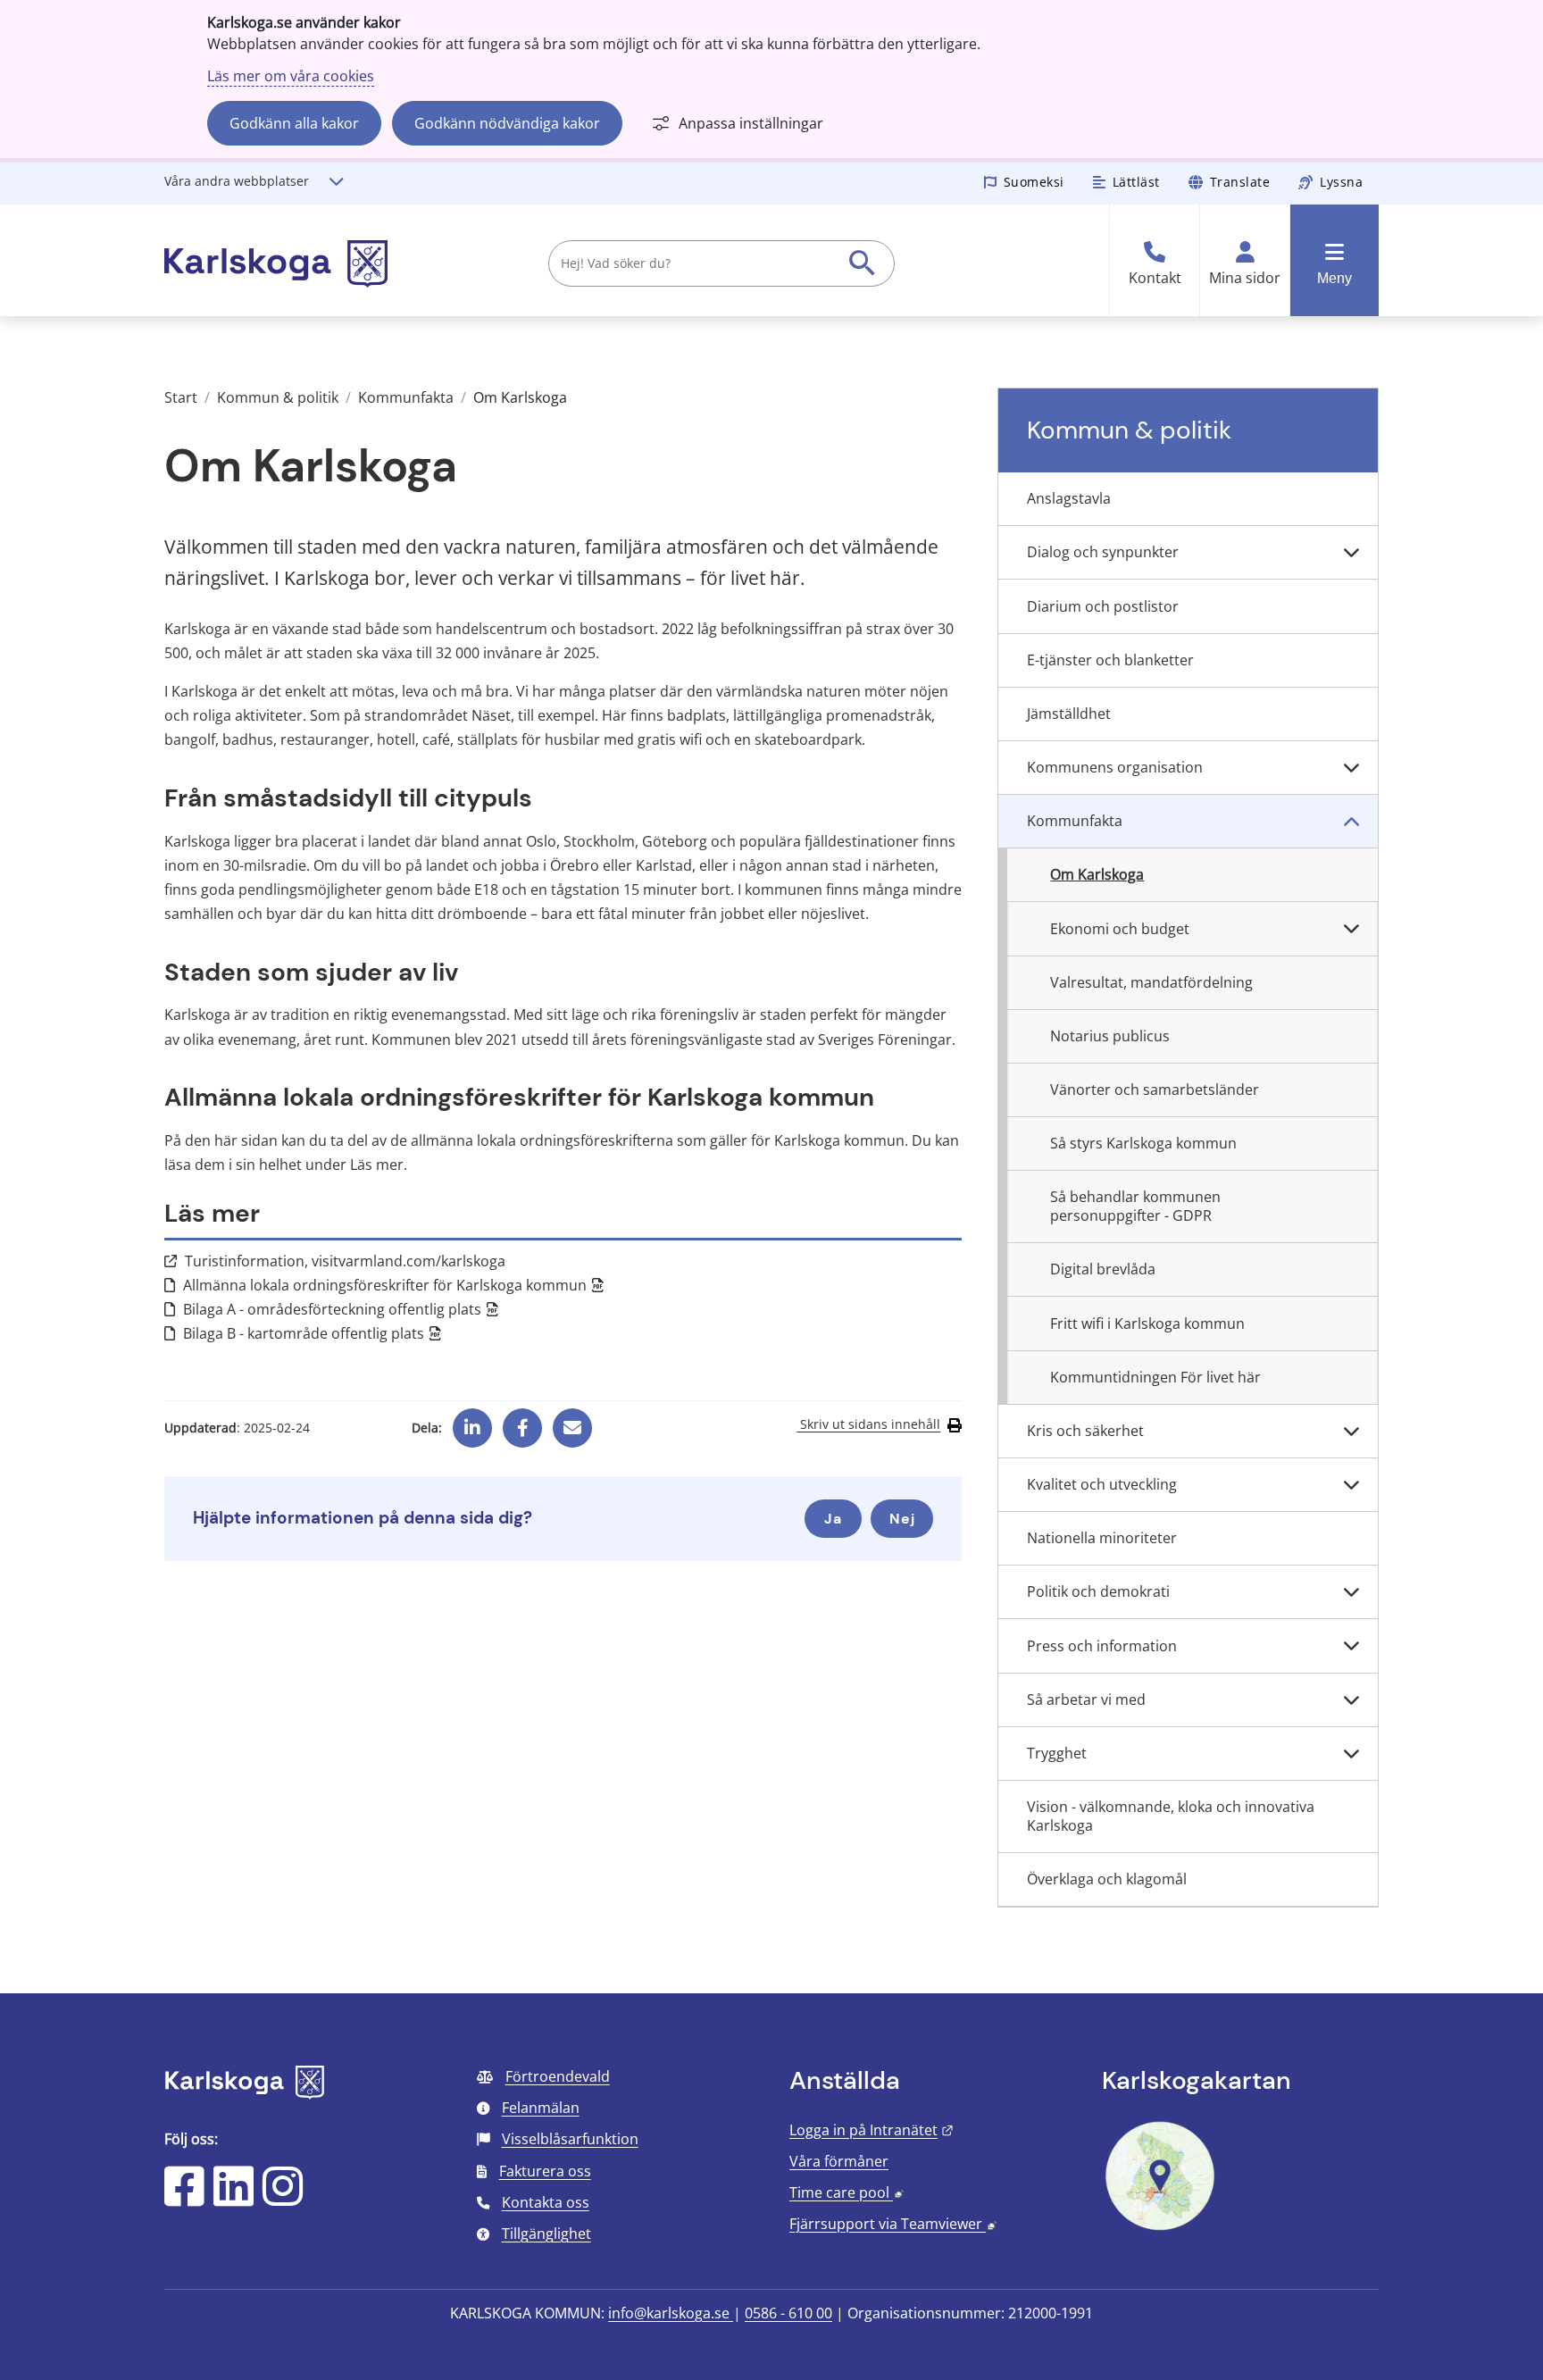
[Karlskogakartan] (1160, 2228)
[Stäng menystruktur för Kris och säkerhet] (1351, 1432)
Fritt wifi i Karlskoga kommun (1147, 1324)
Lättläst (1136, 182)
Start (181, 397)
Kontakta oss (546, 2202)
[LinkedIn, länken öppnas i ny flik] (234, 2198)
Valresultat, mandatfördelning (1151, 982)
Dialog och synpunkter (1103, 552)
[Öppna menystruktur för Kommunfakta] (1351, 822)
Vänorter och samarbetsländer (1155, 1090)
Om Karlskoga (1097, 874)
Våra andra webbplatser (237, 181)
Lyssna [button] (1341, 182)
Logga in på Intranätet (872, 2130)
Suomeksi (1034, 182)
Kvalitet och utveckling (1102, 1484)
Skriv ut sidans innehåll (868, 1424)
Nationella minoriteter (1102, 1538)
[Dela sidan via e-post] (572, 1422)
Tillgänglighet (546, 2234)
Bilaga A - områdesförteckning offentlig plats (341, 1309)
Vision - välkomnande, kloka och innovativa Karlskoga (1171, 1816)
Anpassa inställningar (751, 123)
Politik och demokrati (1098, 1591)
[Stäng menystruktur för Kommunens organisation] (1351, 768)
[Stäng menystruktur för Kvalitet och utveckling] (1351, 1485)
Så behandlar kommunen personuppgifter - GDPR (1135, 1206)
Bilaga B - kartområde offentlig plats (313, 1333)
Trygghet (1057, 1753)
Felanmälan (541, 2108)
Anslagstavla (1069, 498)
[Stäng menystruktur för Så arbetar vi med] (1351, 1700)
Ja (833, 1519)
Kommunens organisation (1115, 767)
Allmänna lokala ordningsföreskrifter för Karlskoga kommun (394, 1285)
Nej (902, 1519)
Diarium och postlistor (1103, 606)
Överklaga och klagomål (1107, 1879)
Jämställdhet (1069, 714)
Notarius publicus (1110, 1036)
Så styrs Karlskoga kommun (1143, 1143)
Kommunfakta (406, 397)
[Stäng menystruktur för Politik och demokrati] (1351, 1592)
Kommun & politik (278, 397)
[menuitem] (1188, 499)
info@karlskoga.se (671, 2313)
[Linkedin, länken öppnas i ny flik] (472, 1422)
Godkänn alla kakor (294, 123)
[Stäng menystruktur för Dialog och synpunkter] (1351, 553)
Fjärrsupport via (893, 2224)
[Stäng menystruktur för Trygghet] (1351, 1754)
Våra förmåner (839, 2161)
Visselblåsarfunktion (570, 2139)
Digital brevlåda (1103, 1269)
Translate (1240, 182)
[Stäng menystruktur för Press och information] (1351, 1646)
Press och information (1102, 1646)
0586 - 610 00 (788, 2313)
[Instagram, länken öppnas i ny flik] (283, 2198)
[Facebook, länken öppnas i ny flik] (523, 1422)
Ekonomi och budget (1120, 929)
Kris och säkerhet (1085, 1431)
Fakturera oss (545, 2171)
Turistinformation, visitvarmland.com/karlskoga (345, 1261)
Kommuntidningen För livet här (1155, 1377)
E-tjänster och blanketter (1110, 660)
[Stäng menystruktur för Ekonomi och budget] (1351, 929)
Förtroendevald (558, 2076)
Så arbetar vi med (1086, 1699)
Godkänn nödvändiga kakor (507, 123)
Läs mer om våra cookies (291, 76)
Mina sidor (1245, 278)
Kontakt (1155, 278)
